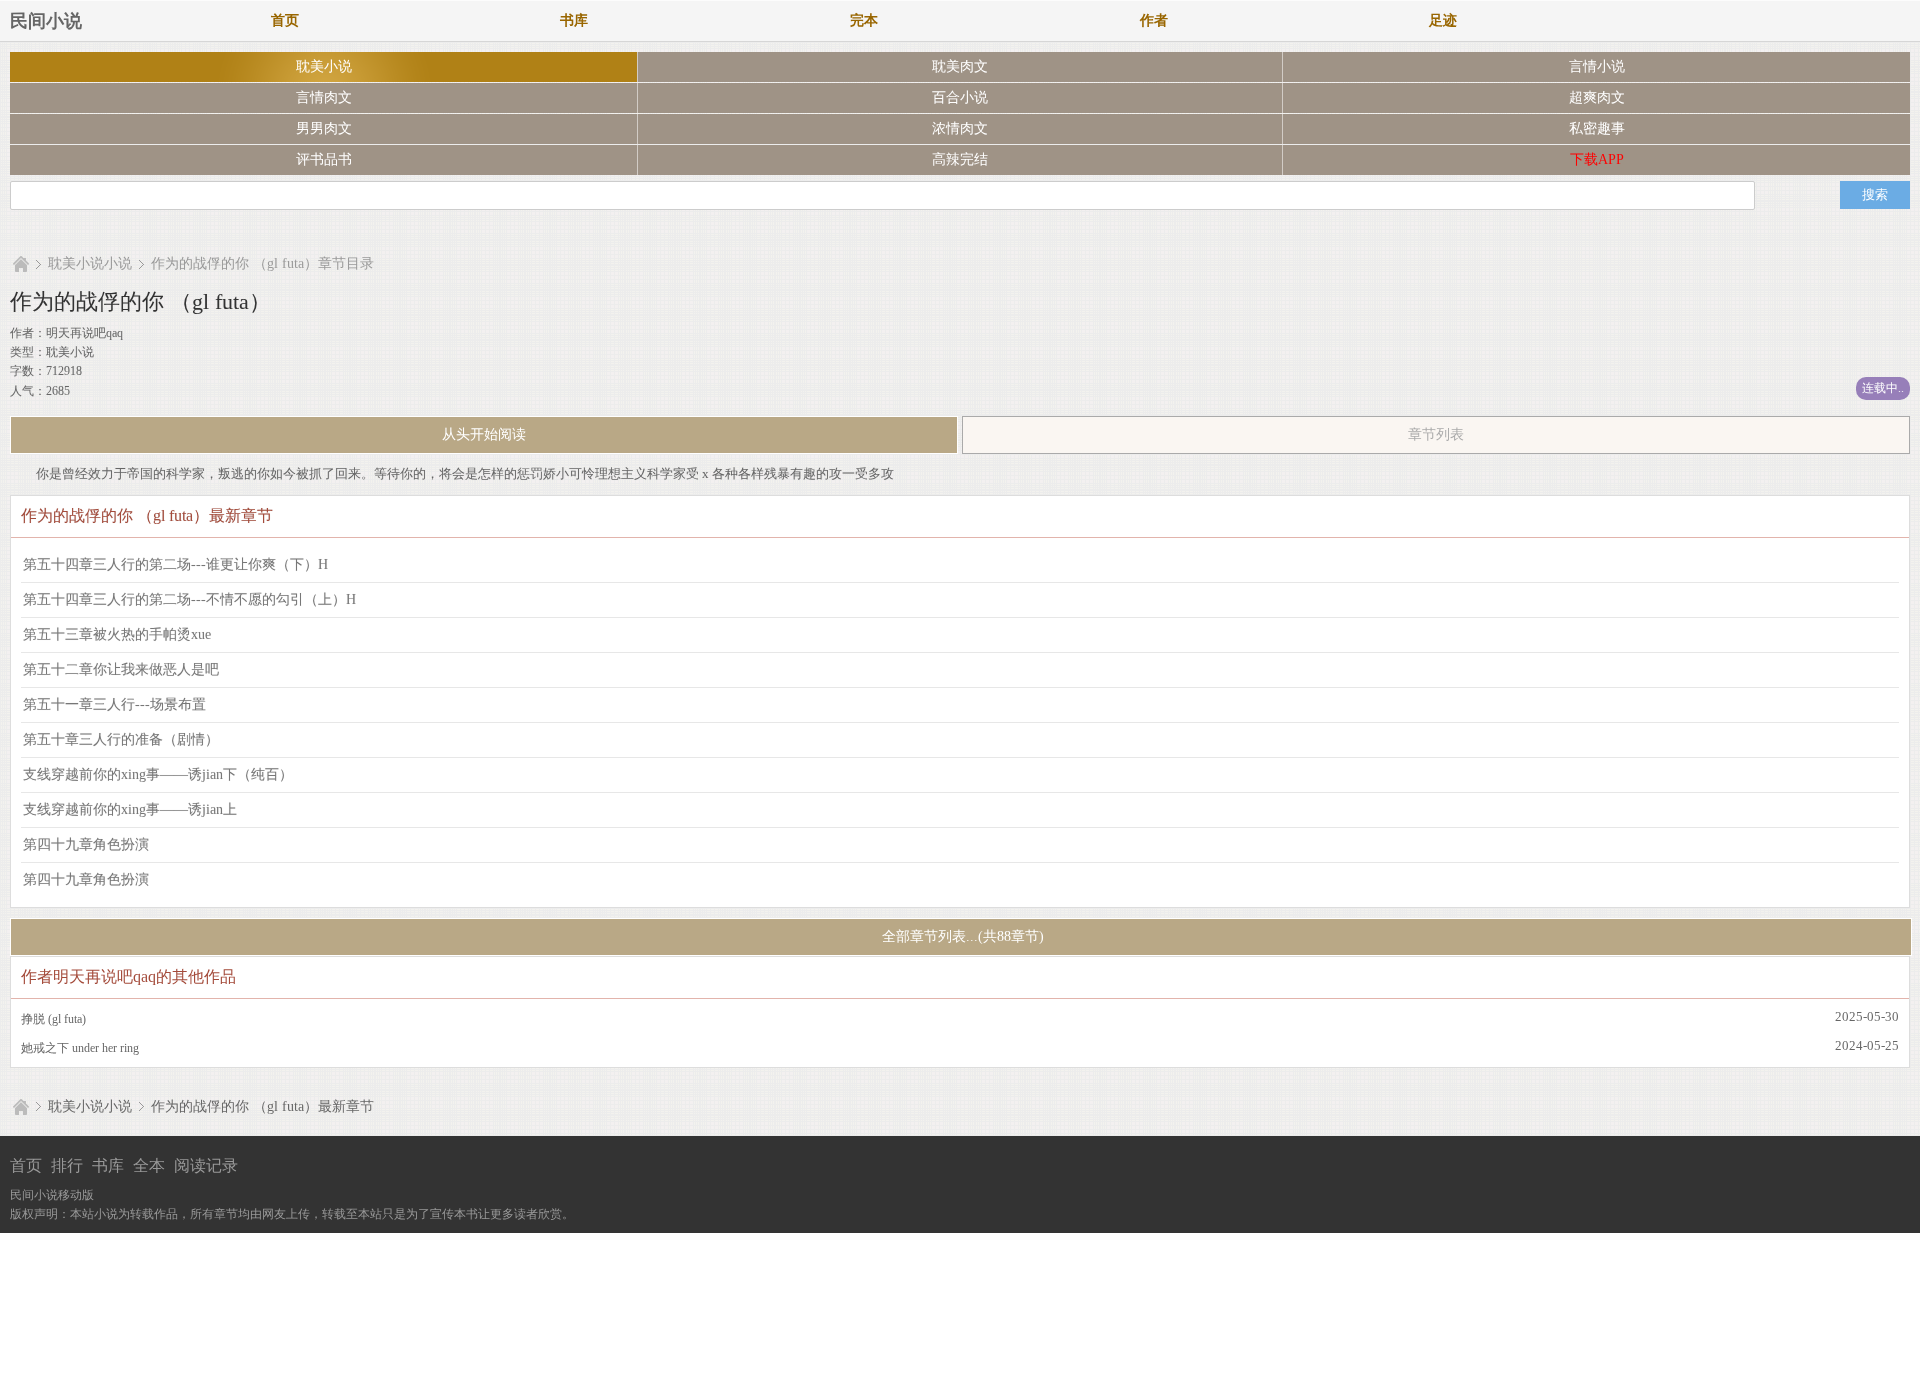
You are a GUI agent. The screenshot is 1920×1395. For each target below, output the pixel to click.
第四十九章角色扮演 (86, 844)
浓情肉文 (960, 128)
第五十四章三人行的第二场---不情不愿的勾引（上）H (189, 599)
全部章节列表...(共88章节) (961, 936)
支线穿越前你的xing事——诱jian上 (130, 809)
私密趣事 (1597, 128)
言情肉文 (324, 97)
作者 (1154, 20)
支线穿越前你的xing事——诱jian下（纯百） (158, 774)
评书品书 (324, 159)
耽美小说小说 (90, 263)
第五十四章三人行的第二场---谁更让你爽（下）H (175, 564)
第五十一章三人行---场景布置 (114, 704)
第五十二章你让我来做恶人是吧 (121, 669)
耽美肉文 (960, 66)
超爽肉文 (1597, 97)
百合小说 (960, 97)
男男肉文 (324, 128)
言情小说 (1597, 66)
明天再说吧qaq (84, 333)
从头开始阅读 (484, 434)
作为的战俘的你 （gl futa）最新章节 (262, 1106)
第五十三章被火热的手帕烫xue (117, 634)
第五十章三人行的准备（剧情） (121, 739)
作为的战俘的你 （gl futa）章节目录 (262, 263)
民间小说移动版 (52, 1195)
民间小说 (46, 21)
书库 (574, 20)
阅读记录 (206, 1165)
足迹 (1443, 20)
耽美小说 (324, 66)
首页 (285, 20)
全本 (149, 1165)
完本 (864, 20)
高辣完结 (960, 159)
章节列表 (1436, 434)
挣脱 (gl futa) (53, 1019)
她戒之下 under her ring (80, 1048)
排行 (67, 1165)
